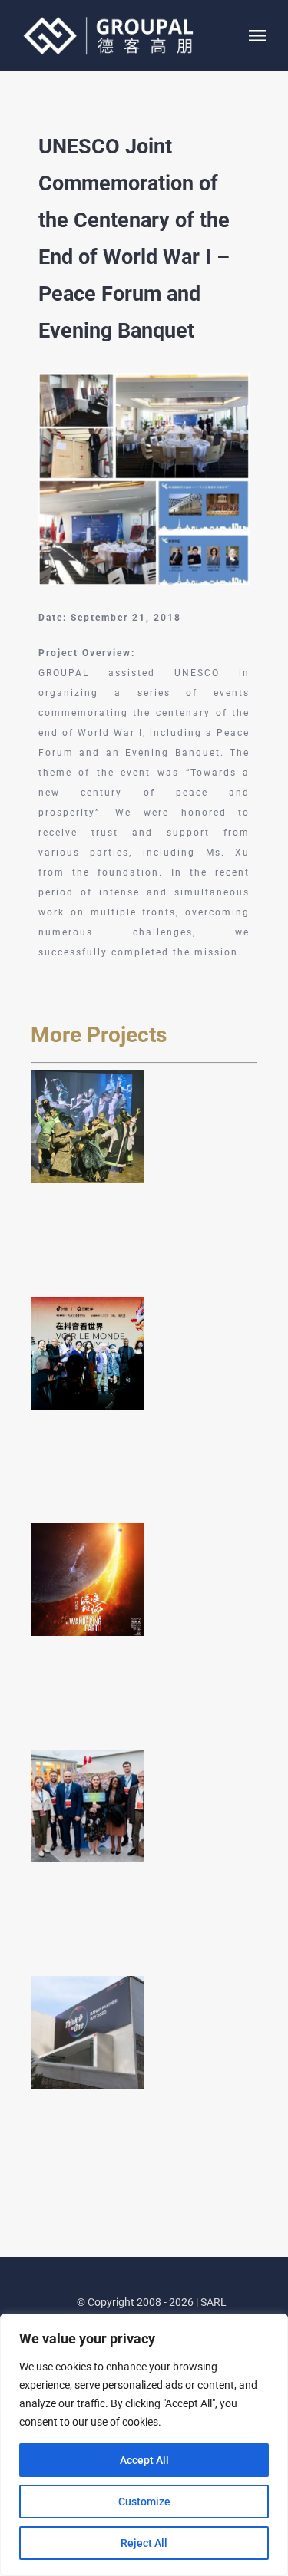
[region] (144, 2445)
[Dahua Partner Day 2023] (88, 2033)
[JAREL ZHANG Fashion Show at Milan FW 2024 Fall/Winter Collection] (88, 1127)
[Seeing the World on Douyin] (88, 1354)
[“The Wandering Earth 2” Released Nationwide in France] (88, 1580)
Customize (144, 2502)
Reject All (144, 2543)
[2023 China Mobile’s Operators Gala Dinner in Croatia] (88, 1806)
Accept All (144, 2460)
